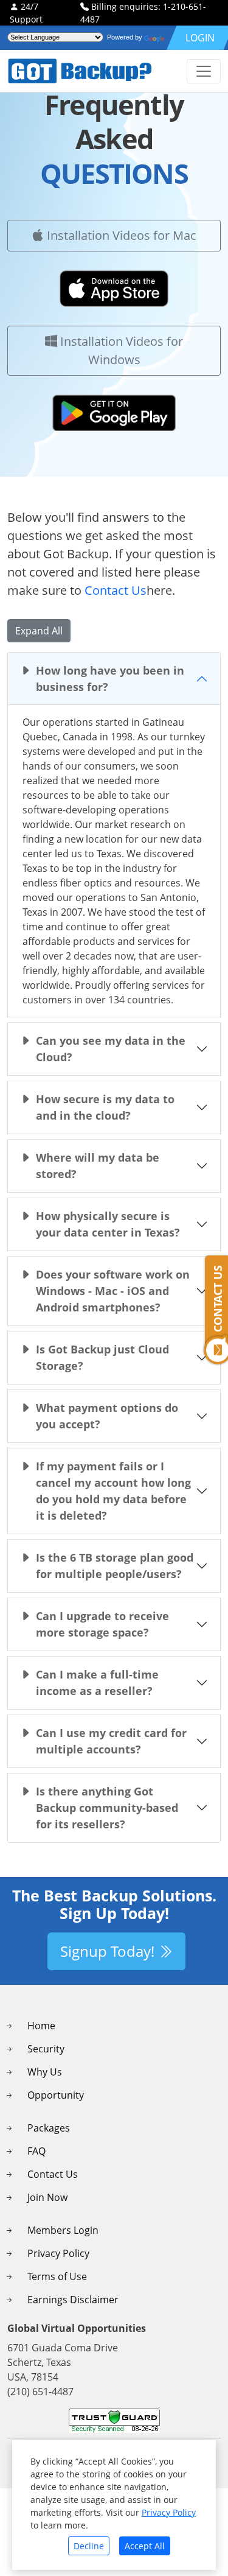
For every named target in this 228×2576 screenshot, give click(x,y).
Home (41, 2026)
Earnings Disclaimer (73, 2300)
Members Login (63, 2230)
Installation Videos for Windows (120, 350)
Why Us (45, 2072)
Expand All (39, 631)
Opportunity (56, 2095)
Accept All (145, 2546)
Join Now (47, 2197)
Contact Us (116, 590)
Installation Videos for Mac (120, 235)
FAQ (36, 2151)
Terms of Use (57, 2276)
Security (46, 2049)
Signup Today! (109, 1951)
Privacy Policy (58, 2253)
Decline (89, 2546)
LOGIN (200, 38)
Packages (49, 2128)
